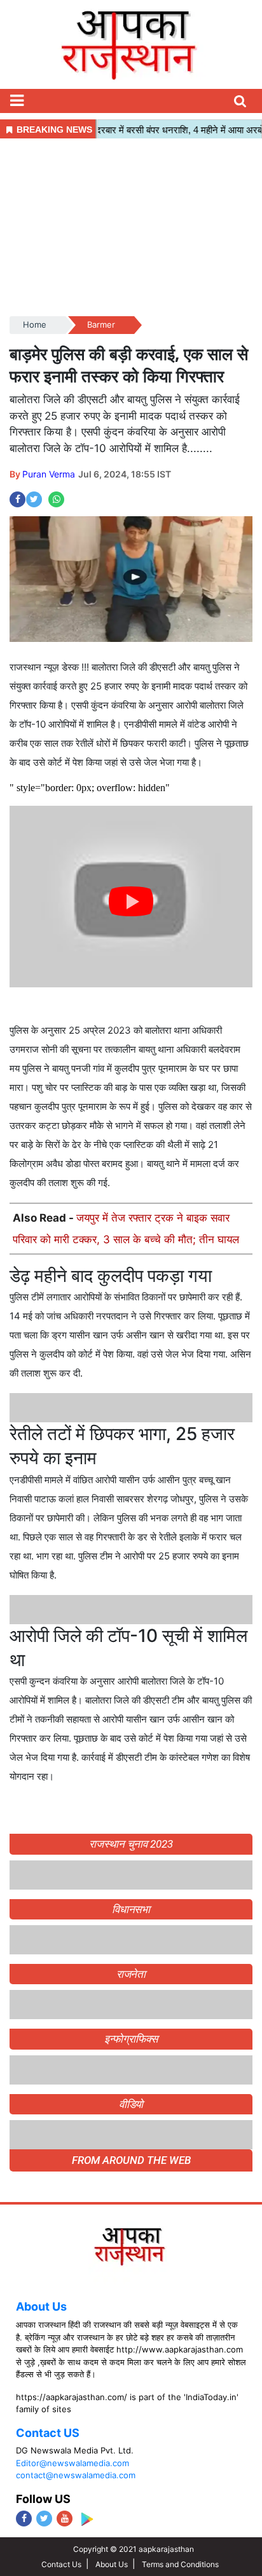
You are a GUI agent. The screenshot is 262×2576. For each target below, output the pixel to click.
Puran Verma (49, 474)
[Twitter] (44, 2519)
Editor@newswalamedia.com (72, 2463)
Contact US (48, 2433)
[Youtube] (65, 2519)
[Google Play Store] (87, 2519)
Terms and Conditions (180, 2564)
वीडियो (131, 2104)
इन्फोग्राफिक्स (131, 2039)
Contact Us (61, 2564)
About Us (41, 2306)
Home (35, 324)
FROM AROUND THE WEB (131, 2160)
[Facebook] (24, 2519)
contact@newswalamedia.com (76, 2475)
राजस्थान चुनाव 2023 (131, 1844)
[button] (17, 101)
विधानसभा (131, 1909)
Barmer (101, 324)
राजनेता (131, 1974)
